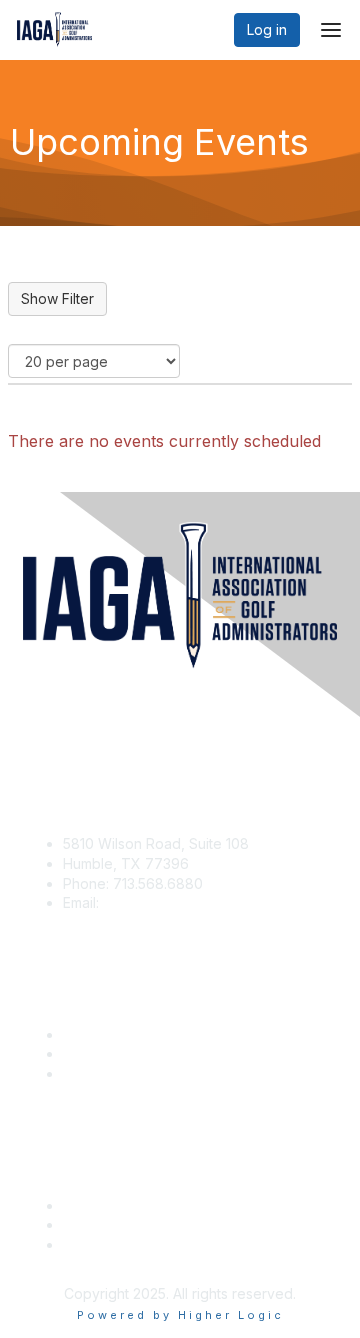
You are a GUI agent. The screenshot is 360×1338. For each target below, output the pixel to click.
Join (77, 1034)
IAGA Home (100, 1073)
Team (81, 1244)
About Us (93, 1205)
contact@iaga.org (161, 902)
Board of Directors (124, 1224)
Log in (267, 29)
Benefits (90, 1053)
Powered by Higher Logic (180, 1315)
